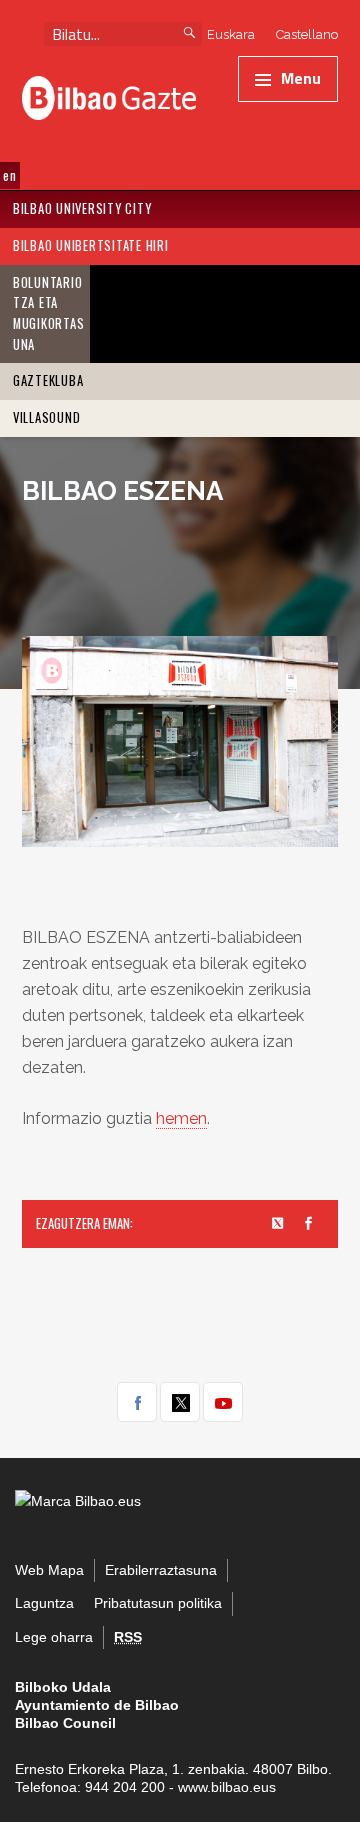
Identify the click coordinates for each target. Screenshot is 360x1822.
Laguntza (44, 1603)
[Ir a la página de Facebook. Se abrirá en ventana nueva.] (309, 1224)
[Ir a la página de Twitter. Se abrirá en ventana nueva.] (279, 1224)
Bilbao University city (82, 208)
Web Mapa (49, 1570)
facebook (137, 1402)
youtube (223, 1402)
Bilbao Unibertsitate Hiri (91, 245)
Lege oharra (54, 1637)
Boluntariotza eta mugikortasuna (49, 313)
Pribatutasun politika (158, 1603)
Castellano (307, 34)
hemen (181, 1118)
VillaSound (47, 417)
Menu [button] (301, 78)
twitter (180, 1402)
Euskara (231, 34)
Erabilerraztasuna (161, 1570)
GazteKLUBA (48, 380)
